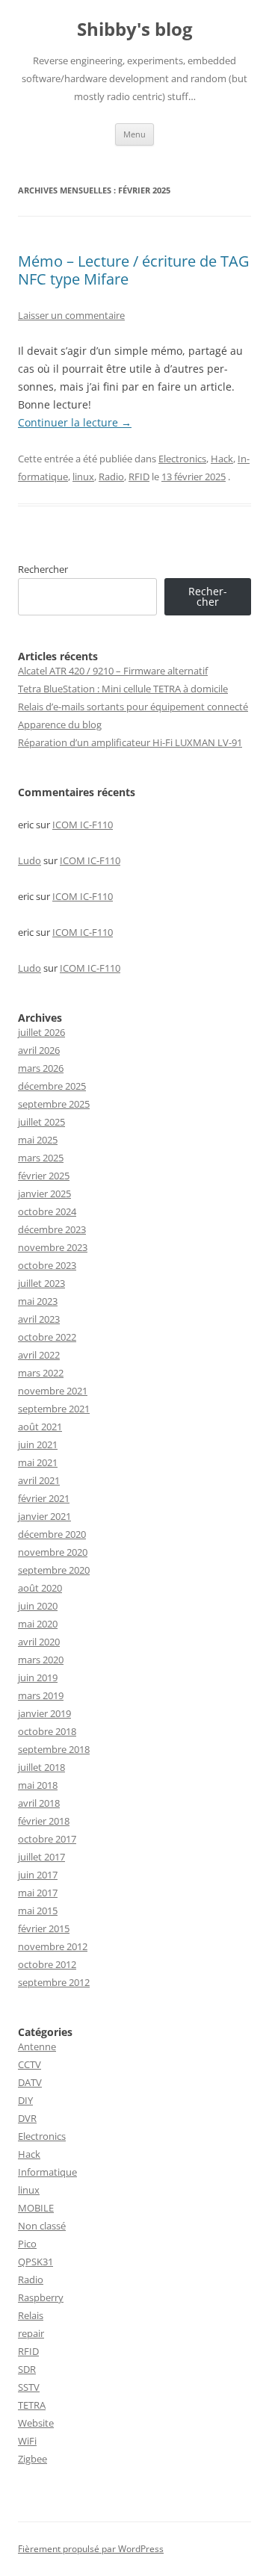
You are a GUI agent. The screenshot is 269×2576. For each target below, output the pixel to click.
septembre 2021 (54, 1409)
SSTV (29, 2387)
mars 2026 (41, 1068)
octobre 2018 (47, 1731)
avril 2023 (39, 1319)
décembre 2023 (52, 1229)
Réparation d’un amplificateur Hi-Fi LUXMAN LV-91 (130, 742)
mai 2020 (38, 1624)
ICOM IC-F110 (83, 825)
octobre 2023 (47, 1265)
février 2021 (44, 1498)
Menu (134, 134)
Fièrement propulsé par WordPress (91, 2549)
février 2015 (44, 1928)
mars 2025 (41, 1158)
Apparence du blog (60, 724)
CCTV (30, 2064)
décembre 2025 (52, 1086)
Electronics (182, 459)
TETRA (32, 2405)
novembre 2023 (53, 1247)
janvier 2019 (44, 1713)
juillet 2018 (41, 1767)
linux (83, 477)
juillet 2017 (41, 1857)
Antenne (37, 2046)
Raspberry (41, 2297)
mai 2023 (38, 1301)
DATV (30, 2082)
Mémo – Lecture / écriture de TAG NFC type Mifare (134, 270)
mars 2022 (41, 1373)
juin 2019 (38, 1677)
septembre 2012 (54, 1982)
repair (31, 2333)
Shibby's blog (135, 30)
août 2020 (40, 1588)
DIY (25, 2100)
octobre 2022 (47, 1337)
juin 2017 (38, 1875)
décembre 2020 (52, 1534)
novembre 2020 (53, 1552)
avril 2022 (39, 1355)
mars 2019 (41, 1695)
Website (36, 2423)
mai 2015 (38, 1911)
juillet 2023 (41, 1283)
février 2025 (44, 1176)
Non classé (42, 2226)
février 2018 (44, 1821)
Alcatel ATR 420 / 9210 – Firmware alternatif (113, 671)
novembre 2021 (53, 1391)
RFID (139, 477)
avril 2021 (39, 1480)
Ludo (30, 860)
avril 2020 (39, 1642)
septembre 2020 (54, 1570)
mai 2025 (38, 1140)
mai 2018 (38, 1785)
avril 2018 (39, 1803)
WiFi (27, 2441)
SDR (27, 2369)
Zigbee (33, 2459)
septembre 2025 (54, 1104)
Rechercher (43, 569)
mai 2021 (38, 1462)
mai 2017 (38, 1893)
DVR (27, 2118)
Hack (222, 459)
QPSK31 (35, 2262)
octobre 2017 (47, 1839)
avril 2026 (39, 1050)
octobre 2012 (47, 1964)
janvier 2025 (44, 1194)
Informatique (47, 2172)
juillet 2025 (41, 1122)
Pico (27, 2244)
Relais (31, 2315)
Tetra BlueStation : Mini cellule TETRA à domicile (123, 689)
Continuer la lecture (75, 422)
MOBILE (36, 2208)
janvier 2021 (44, 1516)
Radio (111, 477)
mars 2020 (41, 1660)
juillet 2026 (41, 1032)
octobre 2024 (47, 1211)
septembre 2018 (54, 1749)
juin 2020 (38, 1606)
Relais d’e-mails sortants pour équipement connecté (133, 707)
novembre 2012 (53, 1946)
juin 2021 (38, 1444)
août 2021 (40, 1427)
